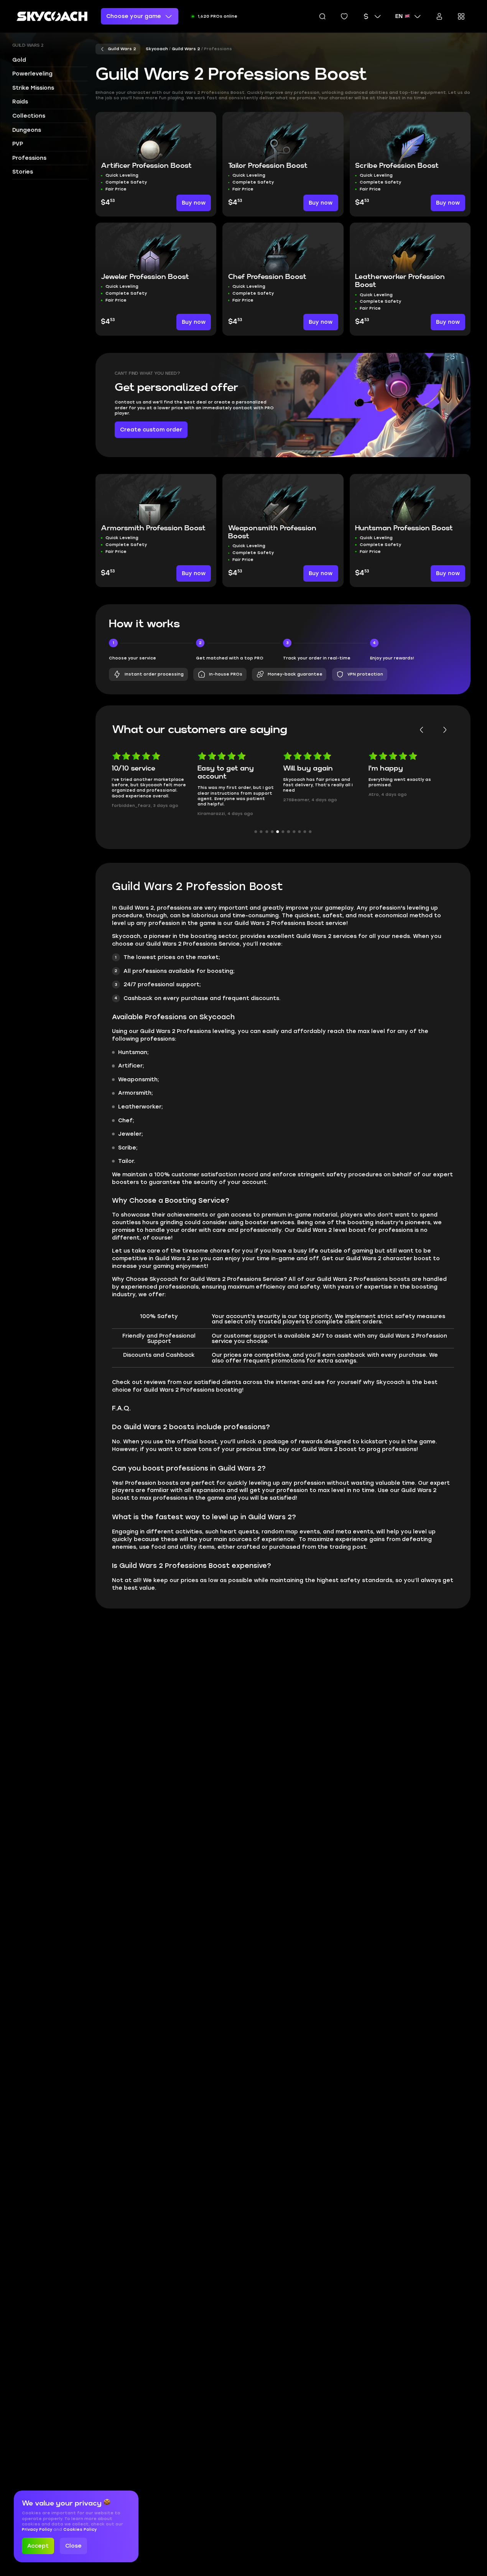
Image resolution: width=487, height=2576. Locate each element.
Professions (29, 158)
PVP (18, 144)
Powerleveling (32, 74)
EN (399, 16)
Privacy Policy (38, 2529)
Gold (19, 60)
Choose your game (134, 16)
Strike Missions (33, 88)
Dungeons (27, 130)
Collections (29, 116)
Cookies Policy (80, 2529)
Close (73, 2546)
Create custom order (151, 430)
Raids (20, 102)
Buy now (194, 203)
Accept (38, 2546)
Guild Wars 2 (28, 46)
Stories (23, 172)
